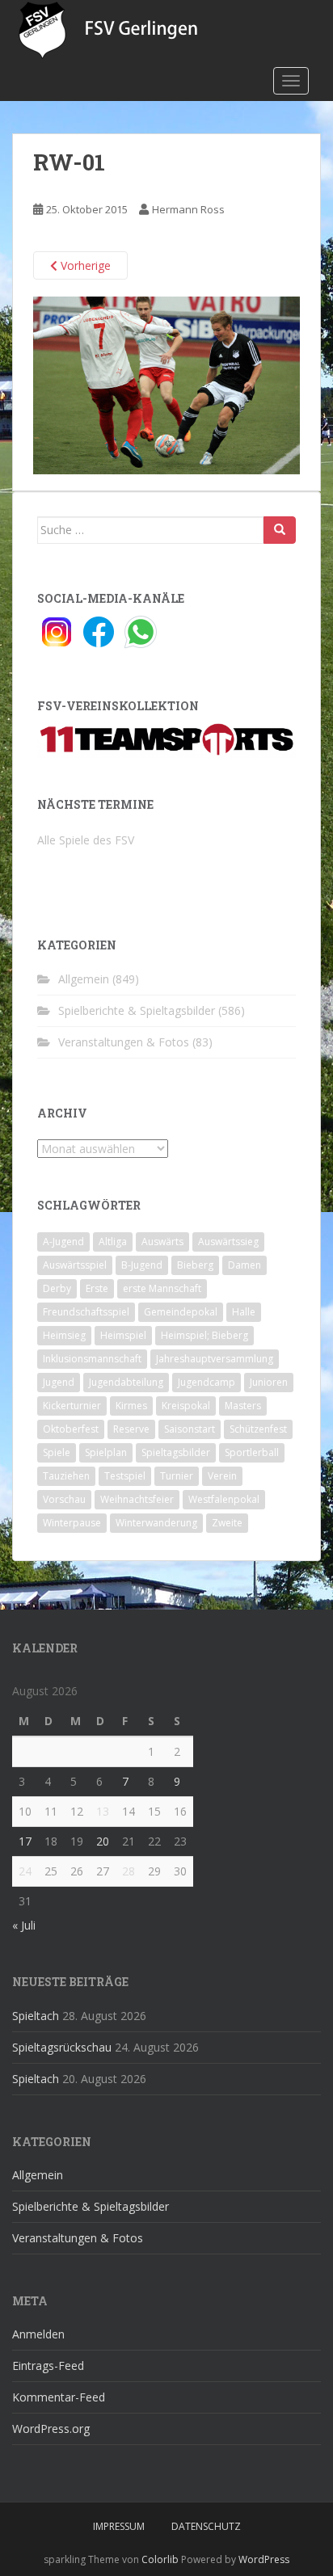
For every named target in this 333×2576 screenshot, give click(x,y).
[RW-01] (166, 384)
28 (129, 1871)
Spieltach (36, 2016)
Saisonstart (190, 1429)
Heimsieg (64, 1335)
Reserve (131, 1429)
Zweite (227, 1523)
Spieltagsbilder (176, 1452)
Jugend (59, 1382)
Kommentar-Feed (59, 2397)
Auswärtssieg (228, 1242)
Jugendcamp (207, 1382)
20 (103, 1841)
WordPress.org (51, 2429)
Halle (244, 1312)
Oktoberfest (71, 1429)
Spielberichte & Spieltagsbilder (137, 1010)
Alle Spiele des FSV (86, 840)
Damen (244, 1265)
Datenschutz (206, 2526)
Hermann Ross (188, 209)
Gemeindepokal (181, 1312)
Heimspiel (123, 1335)
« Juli (24, 1925)
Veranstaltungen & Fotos (124, 1042)
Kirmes (131, 1406)
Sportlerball (252, 1452)
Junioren (269, 1382)
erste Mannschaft (162, 1288)
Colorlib (160, 2559)
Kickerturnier (72, 1406)
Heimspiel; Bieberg (204, 1335)
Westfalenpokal (224, 1499)
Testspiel (125, 1476)
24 (25, 1871)
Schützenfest (258, 1429)
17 (25, 1841)
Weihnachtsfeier (137, 1499)
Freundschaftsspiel (86, 1312)
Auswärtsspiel (75, 1265)
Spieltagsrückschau (62, 2047)
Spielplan (106, 1452)
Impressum (119, 2526)
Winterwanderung (156, 1523)
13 (103, 1811)
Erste (97, 1288)
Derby (57, 1288)
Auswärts (162, 1242)
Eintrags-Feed (48, 2366)
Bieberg (195, 1265)
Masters (243, 1406)
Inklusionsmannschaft (92, 1359)
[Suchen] (280, 530)
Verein (222, 1476)
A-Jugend (63, 1242)
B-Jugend (142, 1265)
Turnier (177, 1476)
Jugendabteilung (126, 1382)
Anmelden (38, 2334)
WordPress (264, 2559)
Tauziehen (66, 1476)
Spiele (57, 1452)
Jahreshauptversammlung (215, 1359)
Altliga (113, 1242)
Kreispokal (186, 1406)
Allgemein (84, 979)
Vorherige (84, 265)
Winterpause (72, 1523)
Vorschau (64, 1499)
